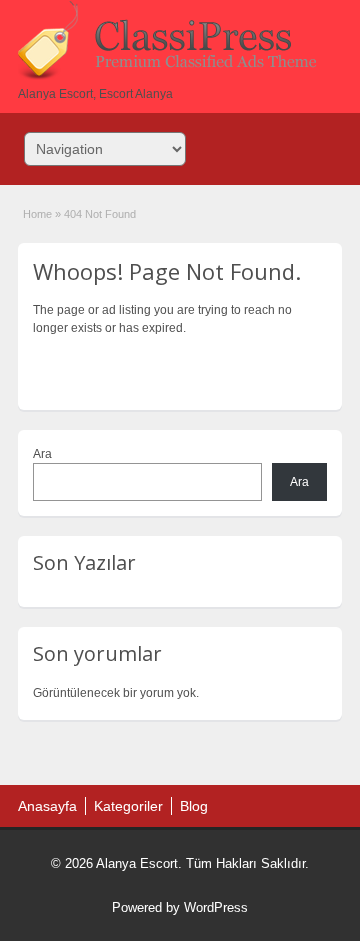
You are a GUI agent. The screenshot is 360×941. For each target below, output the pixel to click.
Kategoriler (128, 806)
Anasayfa (47, 806)
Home (37, 214)
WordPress (216, 907)
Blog (194, 806)
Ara (42, 454)
